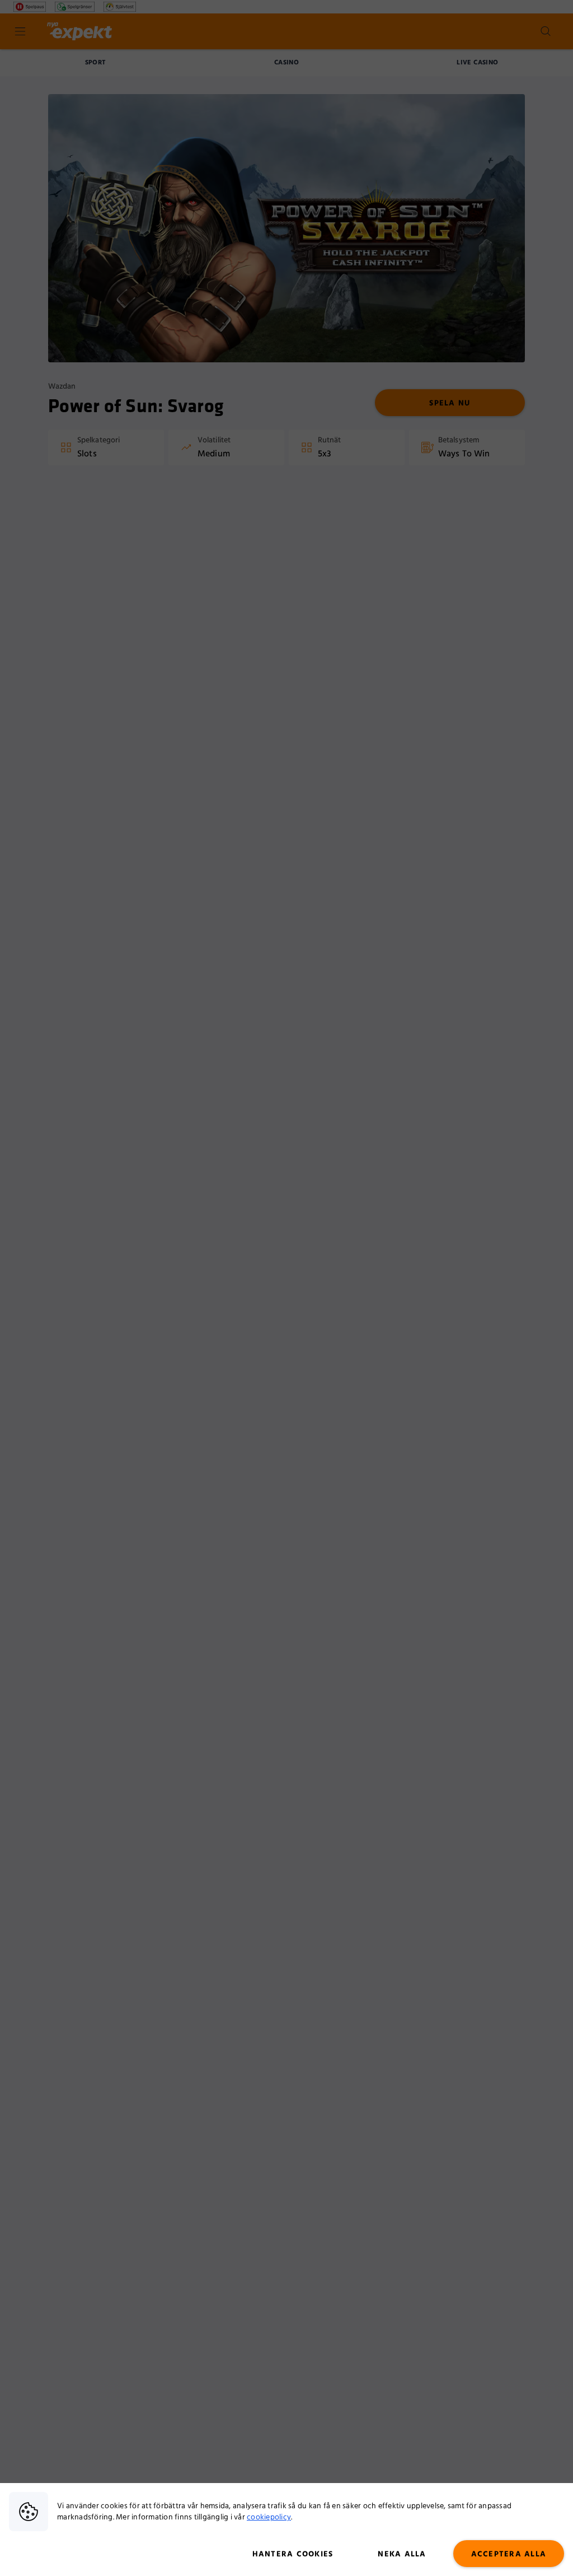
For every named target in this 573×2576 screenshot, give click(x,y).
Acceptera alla (509, 2554)
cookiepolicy (269, 2517)
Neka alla (402, 2554)
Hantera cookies (293, 2554)
